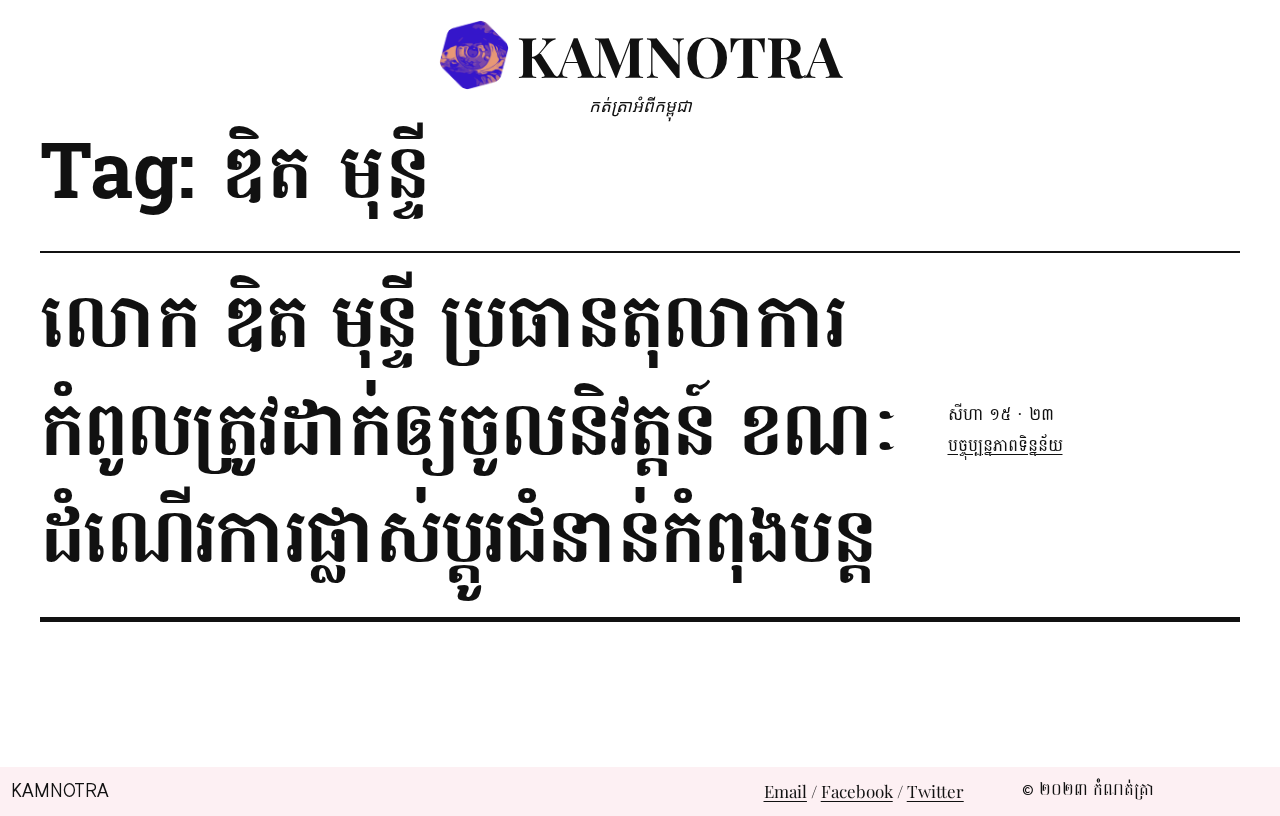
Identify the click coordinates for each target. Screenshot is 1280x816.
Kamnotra (679, 54)
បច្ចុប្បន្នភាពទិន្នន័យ (1005, 445)
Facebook (857, 791)
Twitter (935, 791)
